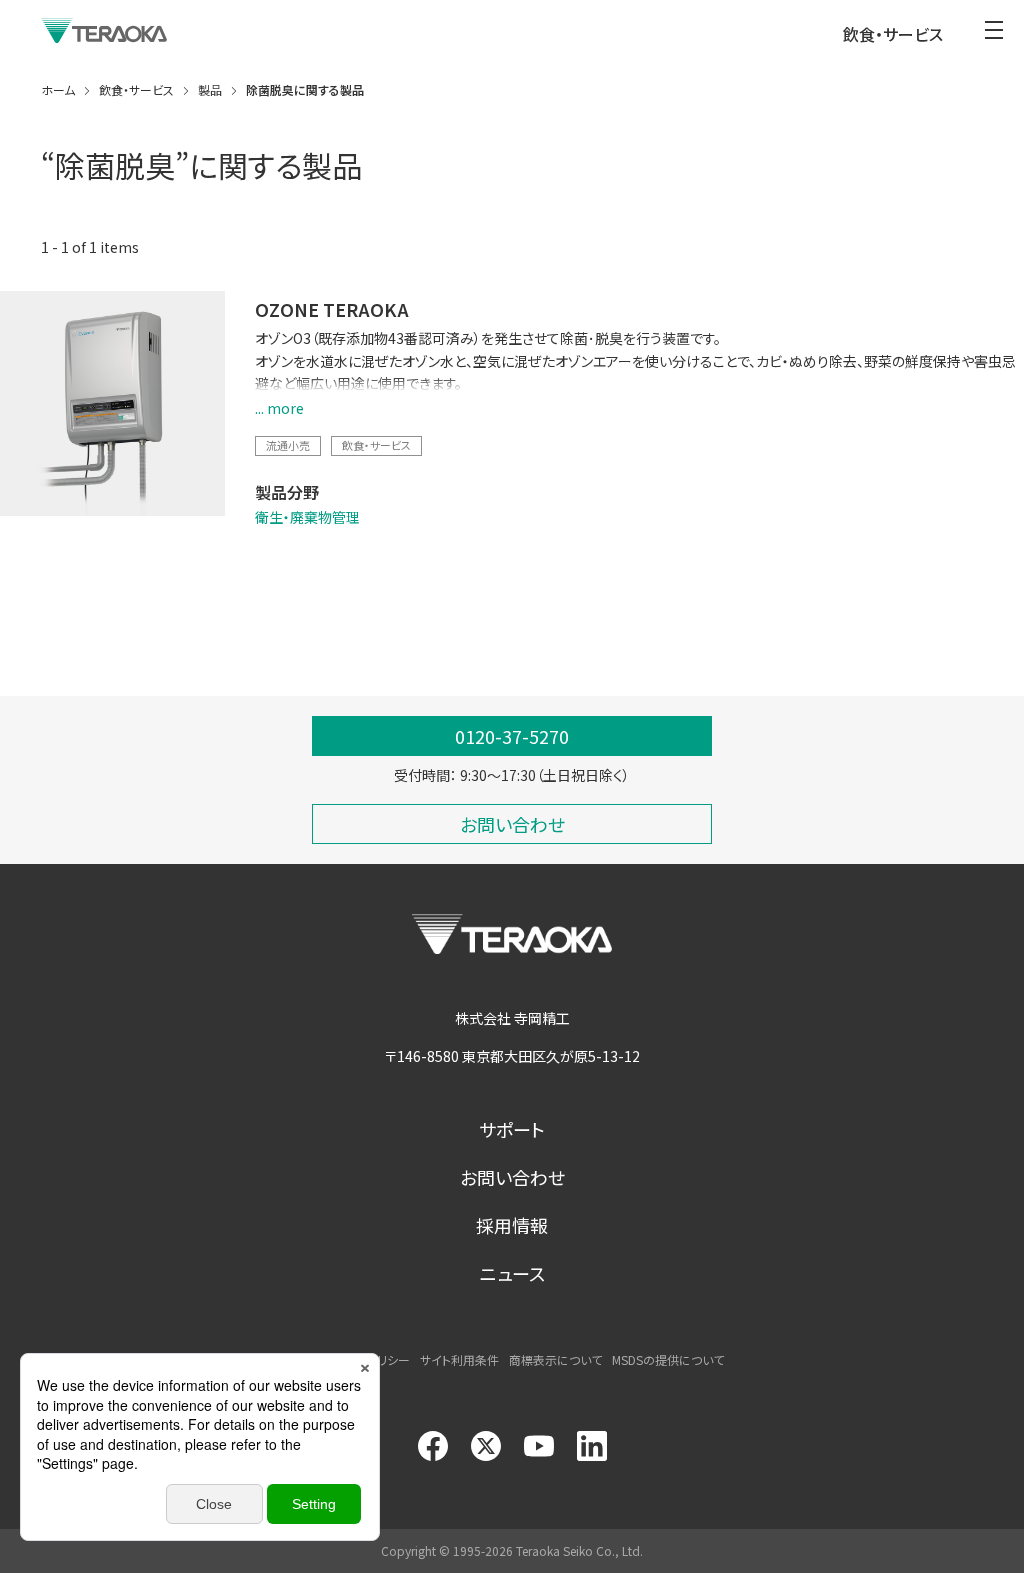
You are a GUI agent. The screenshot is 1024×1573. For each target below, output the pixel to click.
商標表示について (555, 1359)
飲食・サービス (376, 445)
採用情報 (512, 1225)
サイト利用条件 (459, 1359)
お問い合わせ (512, 1177)
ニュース (512, 1273)
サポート (512, 1129)
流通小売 (288, 445)
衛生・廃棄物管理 (307, 517)
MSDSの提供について (668, 1359)
